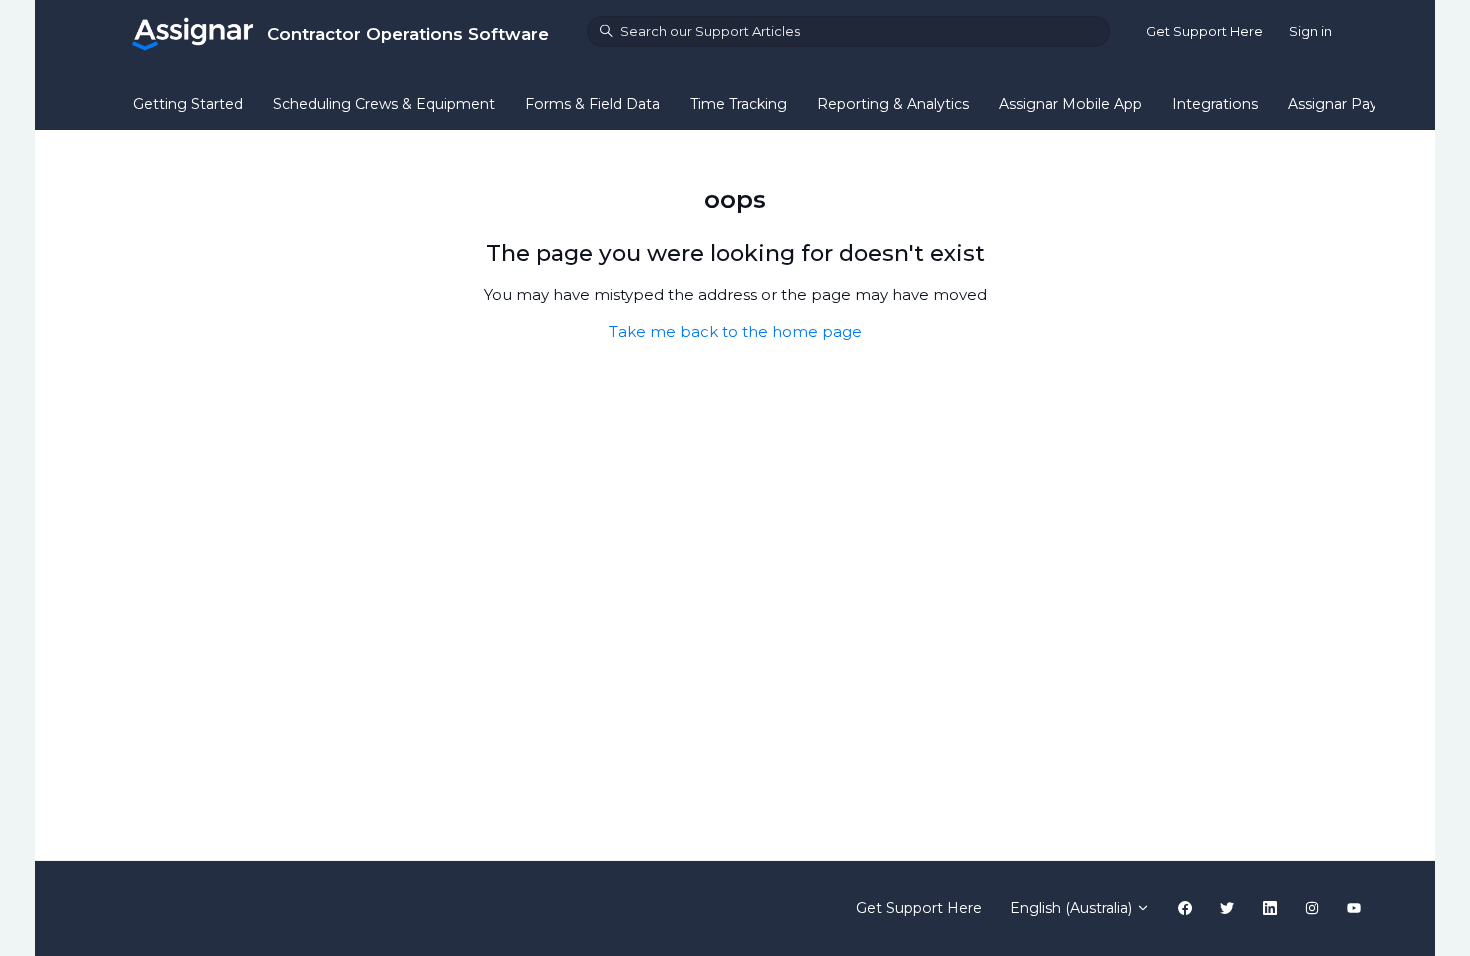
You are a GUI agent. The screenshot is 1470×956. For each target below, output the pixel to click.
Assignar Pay (1333, 104)
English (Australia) (1073, 908)
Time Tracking (738, 104)
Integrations (1215, 104)
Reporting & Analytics (893, 104)
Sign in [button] (1310, 31)
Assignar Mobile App (1070, 104)
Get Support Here (1204, 31)
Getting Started (188, 104)
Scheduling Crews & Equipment (384, 104)
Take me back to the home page (735, 331)
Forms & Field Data (592, 104)
